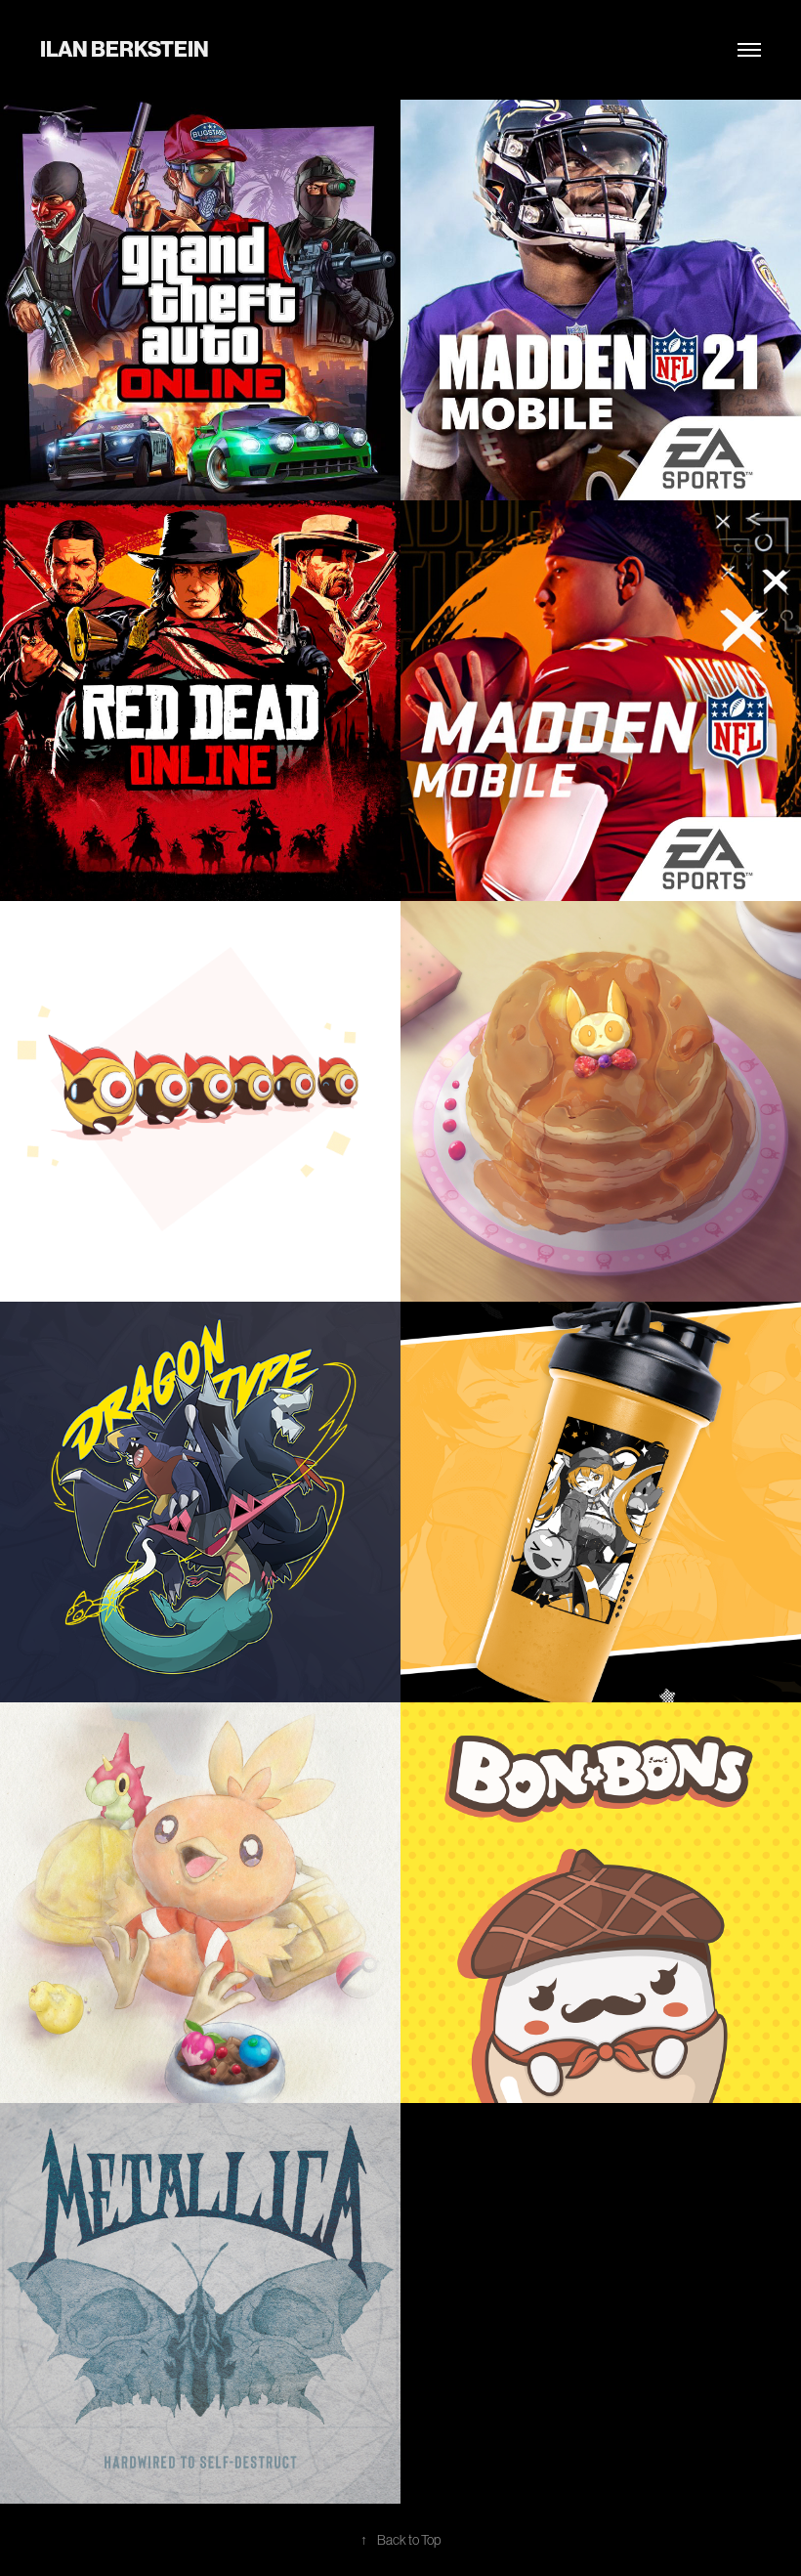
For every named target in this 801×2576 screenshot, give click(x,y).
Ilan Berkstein (125, 49)
